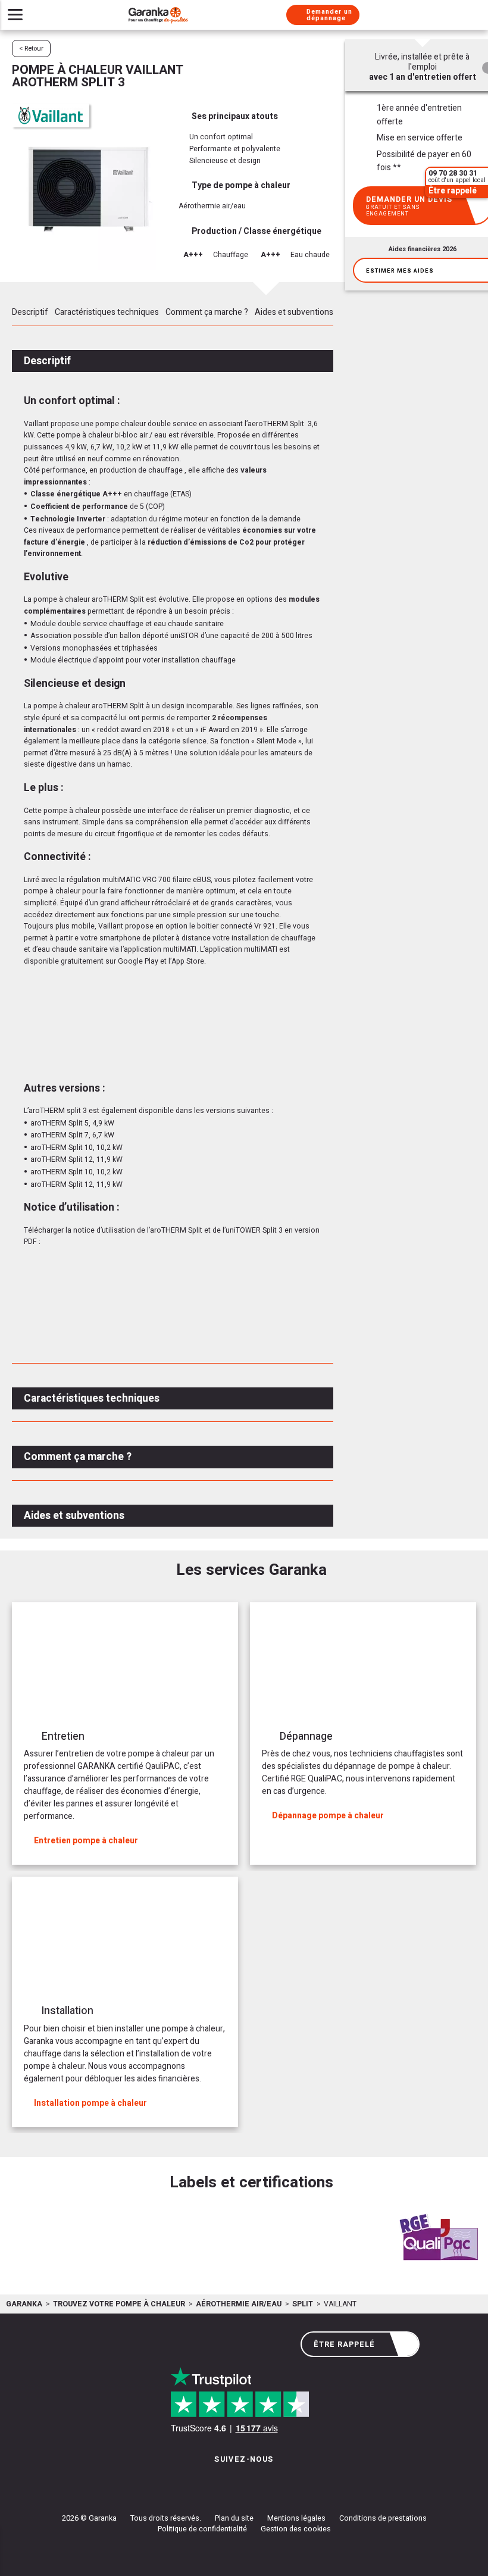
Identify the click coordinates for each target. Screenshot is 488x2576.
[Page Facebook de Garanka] (240, 2483)
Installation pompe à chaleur (90, 2103)
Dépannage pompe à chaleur (328, 1816)
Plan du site (234, 2518)
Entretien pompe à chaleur (86, 1841)
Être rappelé (344, 2344)
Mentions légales (296, 2518)
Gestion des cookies (296, 2529)
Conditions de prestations (383, 2518)
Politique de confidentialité (202, 2529)
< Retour (31, 49)
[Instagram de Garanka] (207, 2483)
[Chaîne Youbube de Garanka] (277, 2483)
